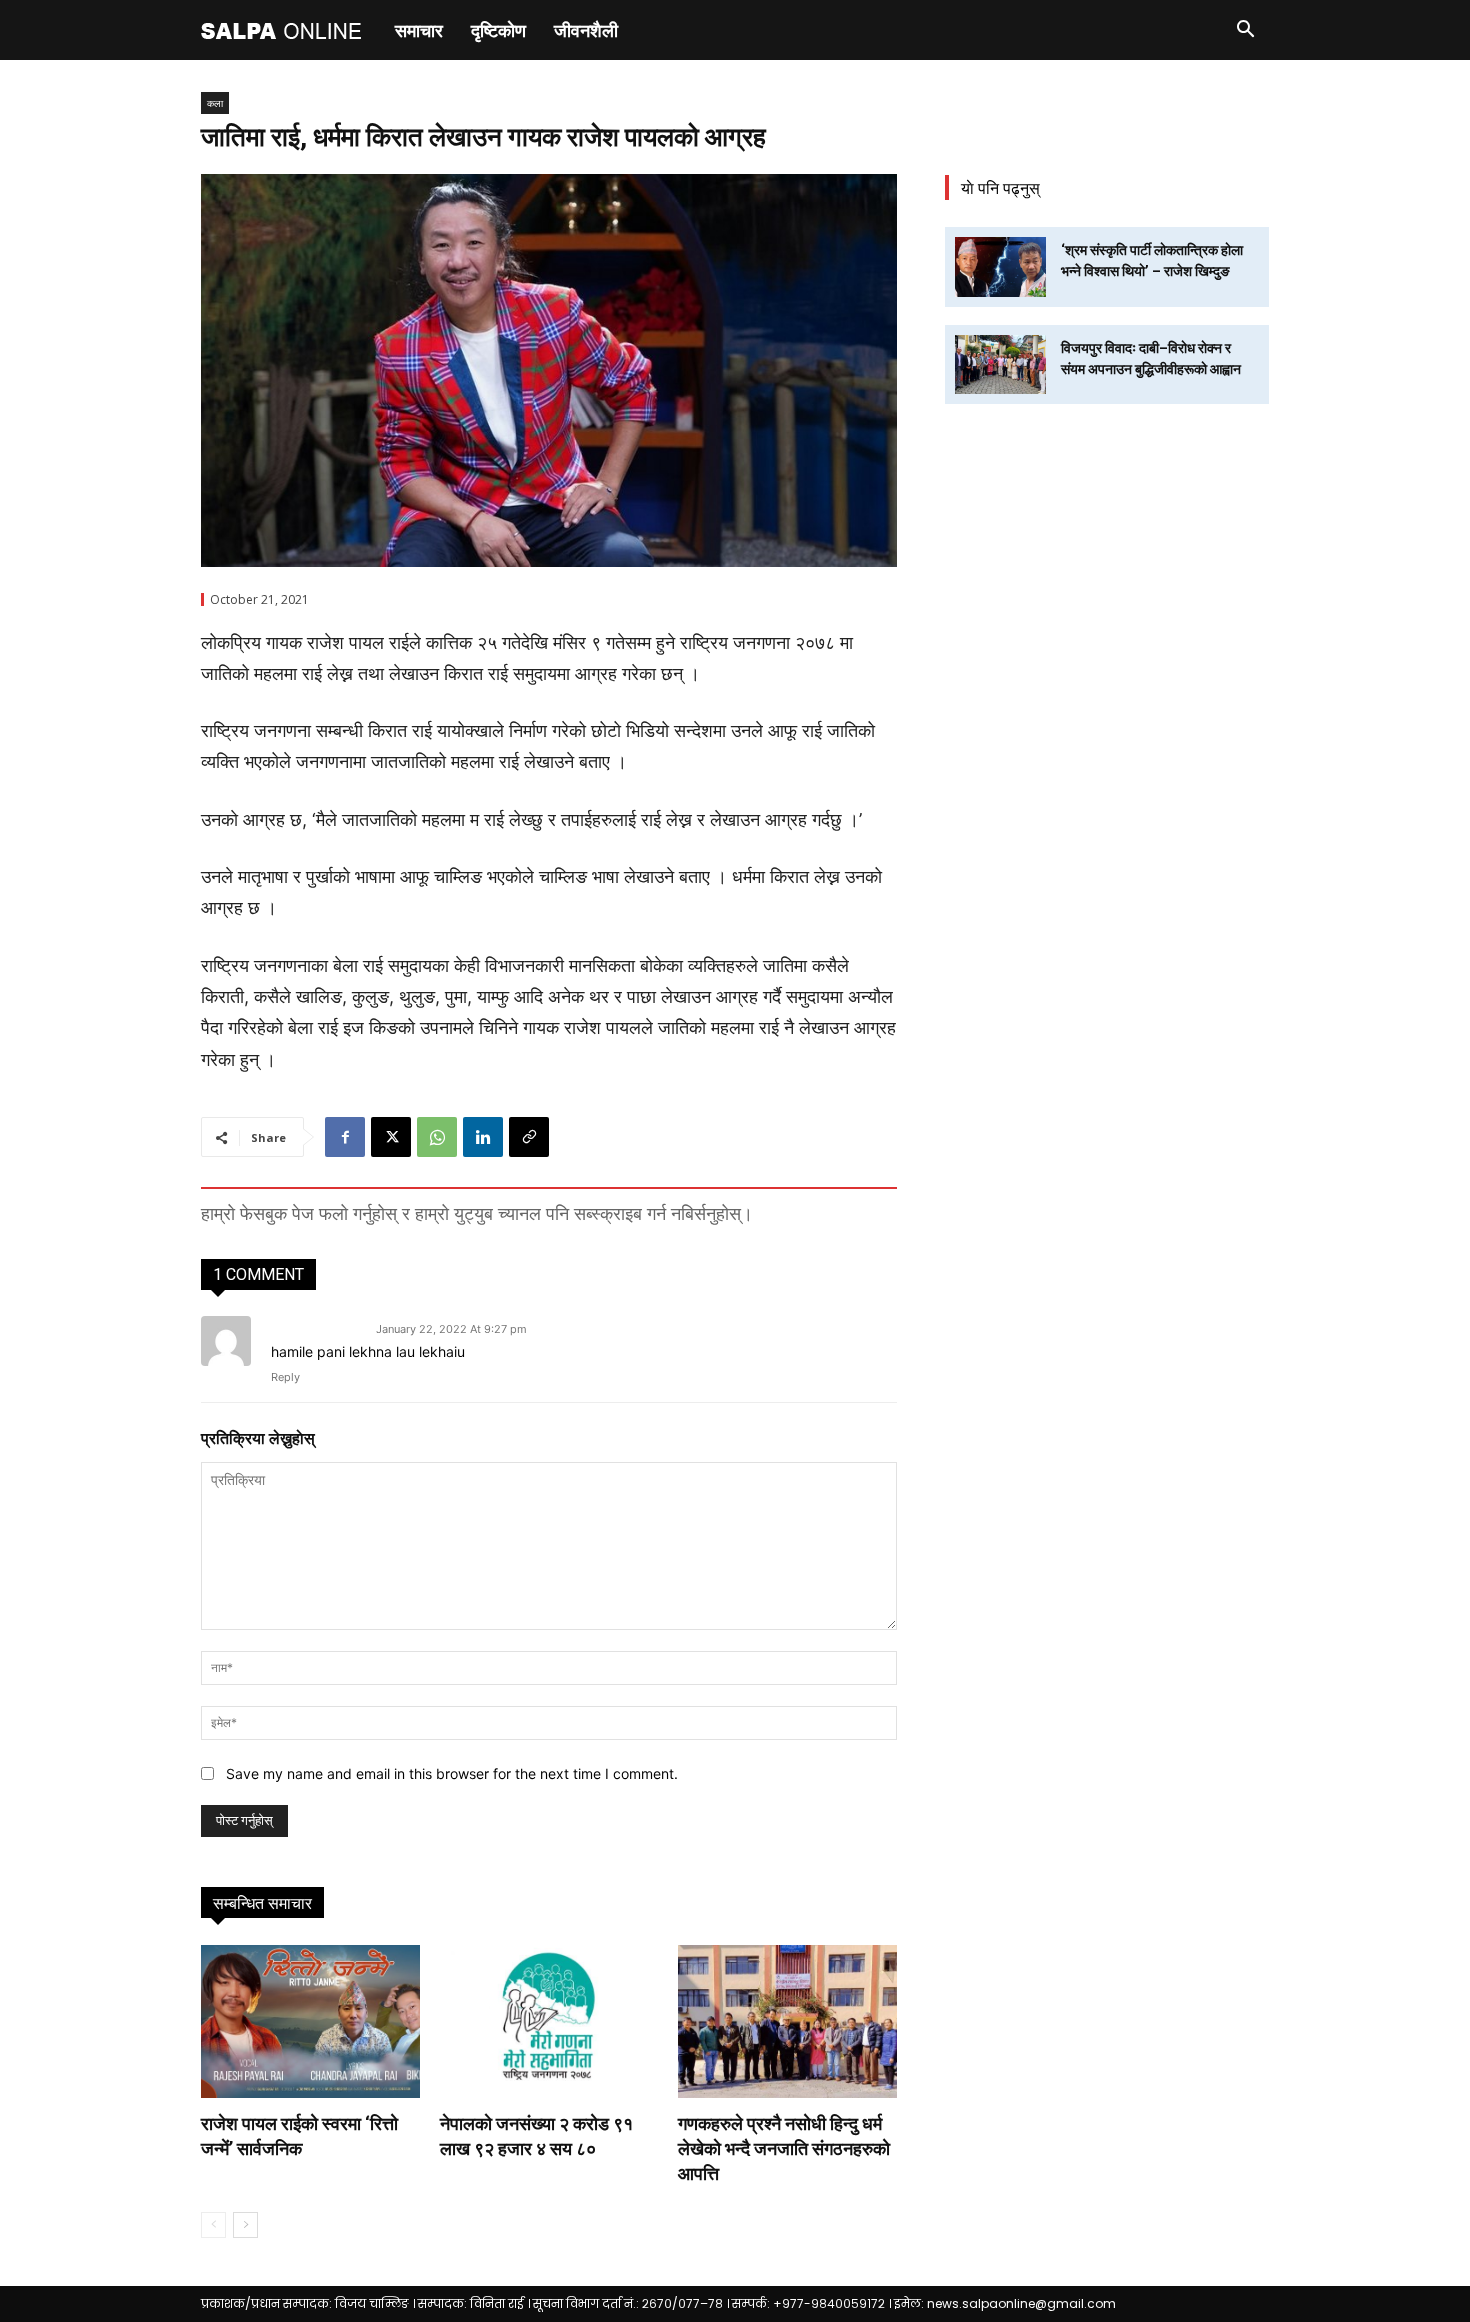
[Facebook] (345, 1137)
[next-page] (245, 2225)
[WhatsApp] (437, 1137)
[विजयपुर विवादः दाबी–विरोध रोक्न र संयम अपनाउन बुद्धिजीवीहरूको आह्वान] (1000, 364)
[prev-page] (213, 2225)
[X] (391, 1137)
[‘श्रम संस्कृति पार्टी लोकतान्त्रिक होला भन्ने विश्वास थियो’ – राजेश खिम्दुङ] (1000, 266)
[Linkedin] (483, 1137)
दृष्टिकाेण (498, 30)
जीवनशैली (586, 30)
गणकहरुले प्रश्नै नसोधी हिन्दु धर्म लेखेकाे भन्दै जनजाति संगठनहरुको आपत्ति (784, 2148)
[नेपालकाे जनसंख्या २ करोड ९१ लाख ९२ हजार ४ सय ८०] (549, 2021)
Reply (285, 1377)
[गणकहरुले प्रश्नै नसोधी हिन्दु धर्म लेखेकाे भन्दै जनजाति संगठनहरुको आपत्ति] (787, 2021)
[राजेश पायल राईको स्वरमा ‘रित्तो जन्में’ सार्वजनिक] (310, 2021)
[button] (1245, 31)
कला (215, 103)
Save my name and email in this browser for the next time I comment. (452, 1773)
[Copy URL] (529, 1137)
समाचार (419, 30)
